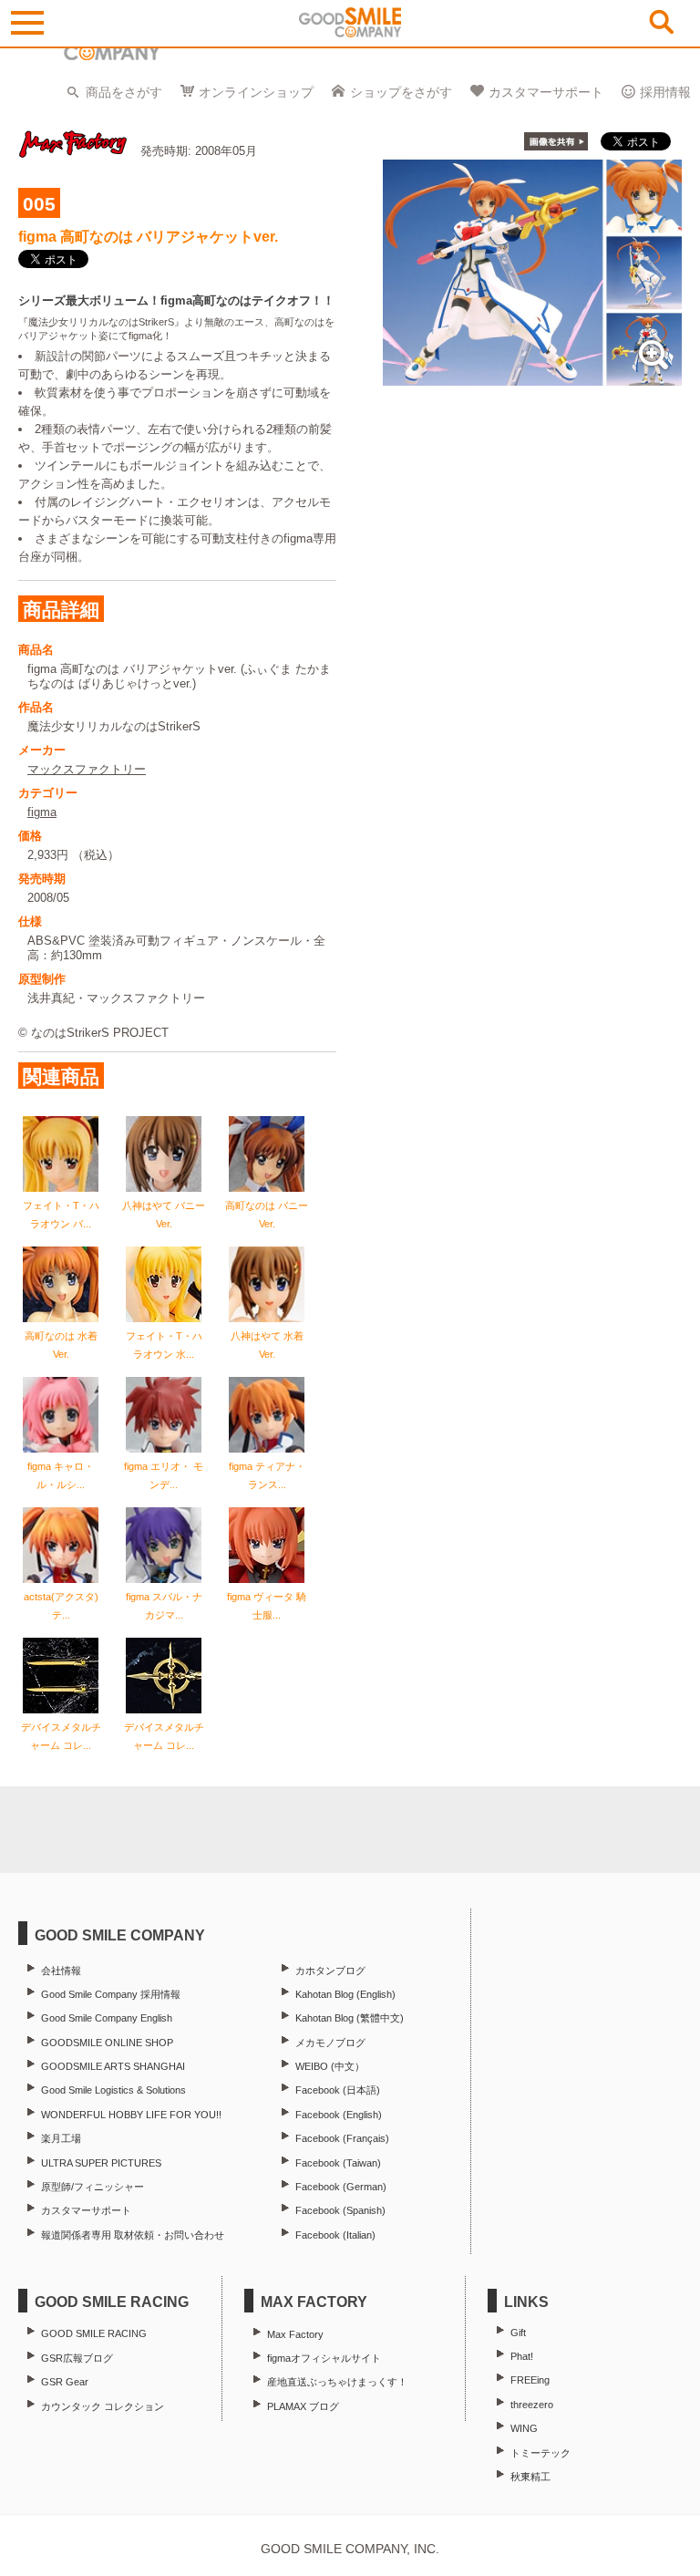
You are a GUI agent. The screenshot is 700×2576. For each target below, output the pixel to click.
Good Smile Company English (107, 2018)
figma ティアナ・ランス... (267, 1475)
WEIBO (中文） (330, 2066)
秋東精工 (530, 2477)
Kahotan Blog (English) (345, 1994)
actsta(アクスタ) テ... (61, 1606)
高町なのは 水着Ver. (61, 1345)
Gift (518, 2333)
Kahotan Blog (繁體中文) (350, 2018)
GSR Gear (65, 2382)
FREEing (530, 2380)
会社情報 (61, 1971)
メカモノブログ (330, 2043)
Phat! (522, 2356)
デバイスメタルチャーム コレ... (61, 1736)
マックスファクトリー (87, 769)
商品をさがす (124, 92)
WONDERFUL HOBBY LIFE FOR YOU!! (131, 2115)
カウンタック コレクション (103, 2406)
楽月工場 (61, 2138)
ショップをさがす (401, 92)
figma (42, 812)
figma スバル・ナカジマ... (164, 1606)
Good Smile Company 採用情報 (111, 1994)
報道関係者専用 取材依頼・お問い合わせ (133, 2235)
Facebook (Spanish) (340, 2210)
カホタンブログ (330, 1971)
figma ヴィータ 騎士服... (267, 1606)
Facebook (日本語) (338, 2090)
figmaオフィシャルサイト (324, 2358)
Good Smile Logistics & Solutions (113, 2090)
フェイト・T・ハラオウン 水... (164, 1345)
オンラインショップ (256, 92)
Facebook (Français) (342, 2138)
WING (524, 2428)
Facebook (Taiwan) (338, 2163)
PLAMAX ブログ (303, 2406)
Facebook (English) (339, 2115)
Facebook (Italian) (335, 2235)
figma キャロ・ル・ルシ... (61, 1475)
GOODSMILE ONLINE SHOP (107, 2043)
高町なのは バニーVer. (267, 1215)
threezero (532, 2405)
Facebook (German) (341, 2187)
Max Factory (295, 2334)
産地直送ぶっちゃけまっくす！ (337, 2382)
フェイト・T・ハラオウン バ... (61, 1215)
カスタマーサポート (546, 92)
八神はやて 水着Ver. (267, 1345)
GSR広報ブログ (77, 2358)
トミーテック (540, 2453)
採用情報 (665, 92)
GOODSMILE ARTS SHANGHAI (113, 2066)
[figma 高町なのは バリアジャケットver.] (532, 376)
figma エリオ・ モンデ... (164, 1475)
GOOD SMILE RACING (94, 2333)
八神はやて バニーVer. (164, 1215)
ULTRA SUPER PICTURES (101, 2163)
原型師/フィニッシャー (93, 2187)
